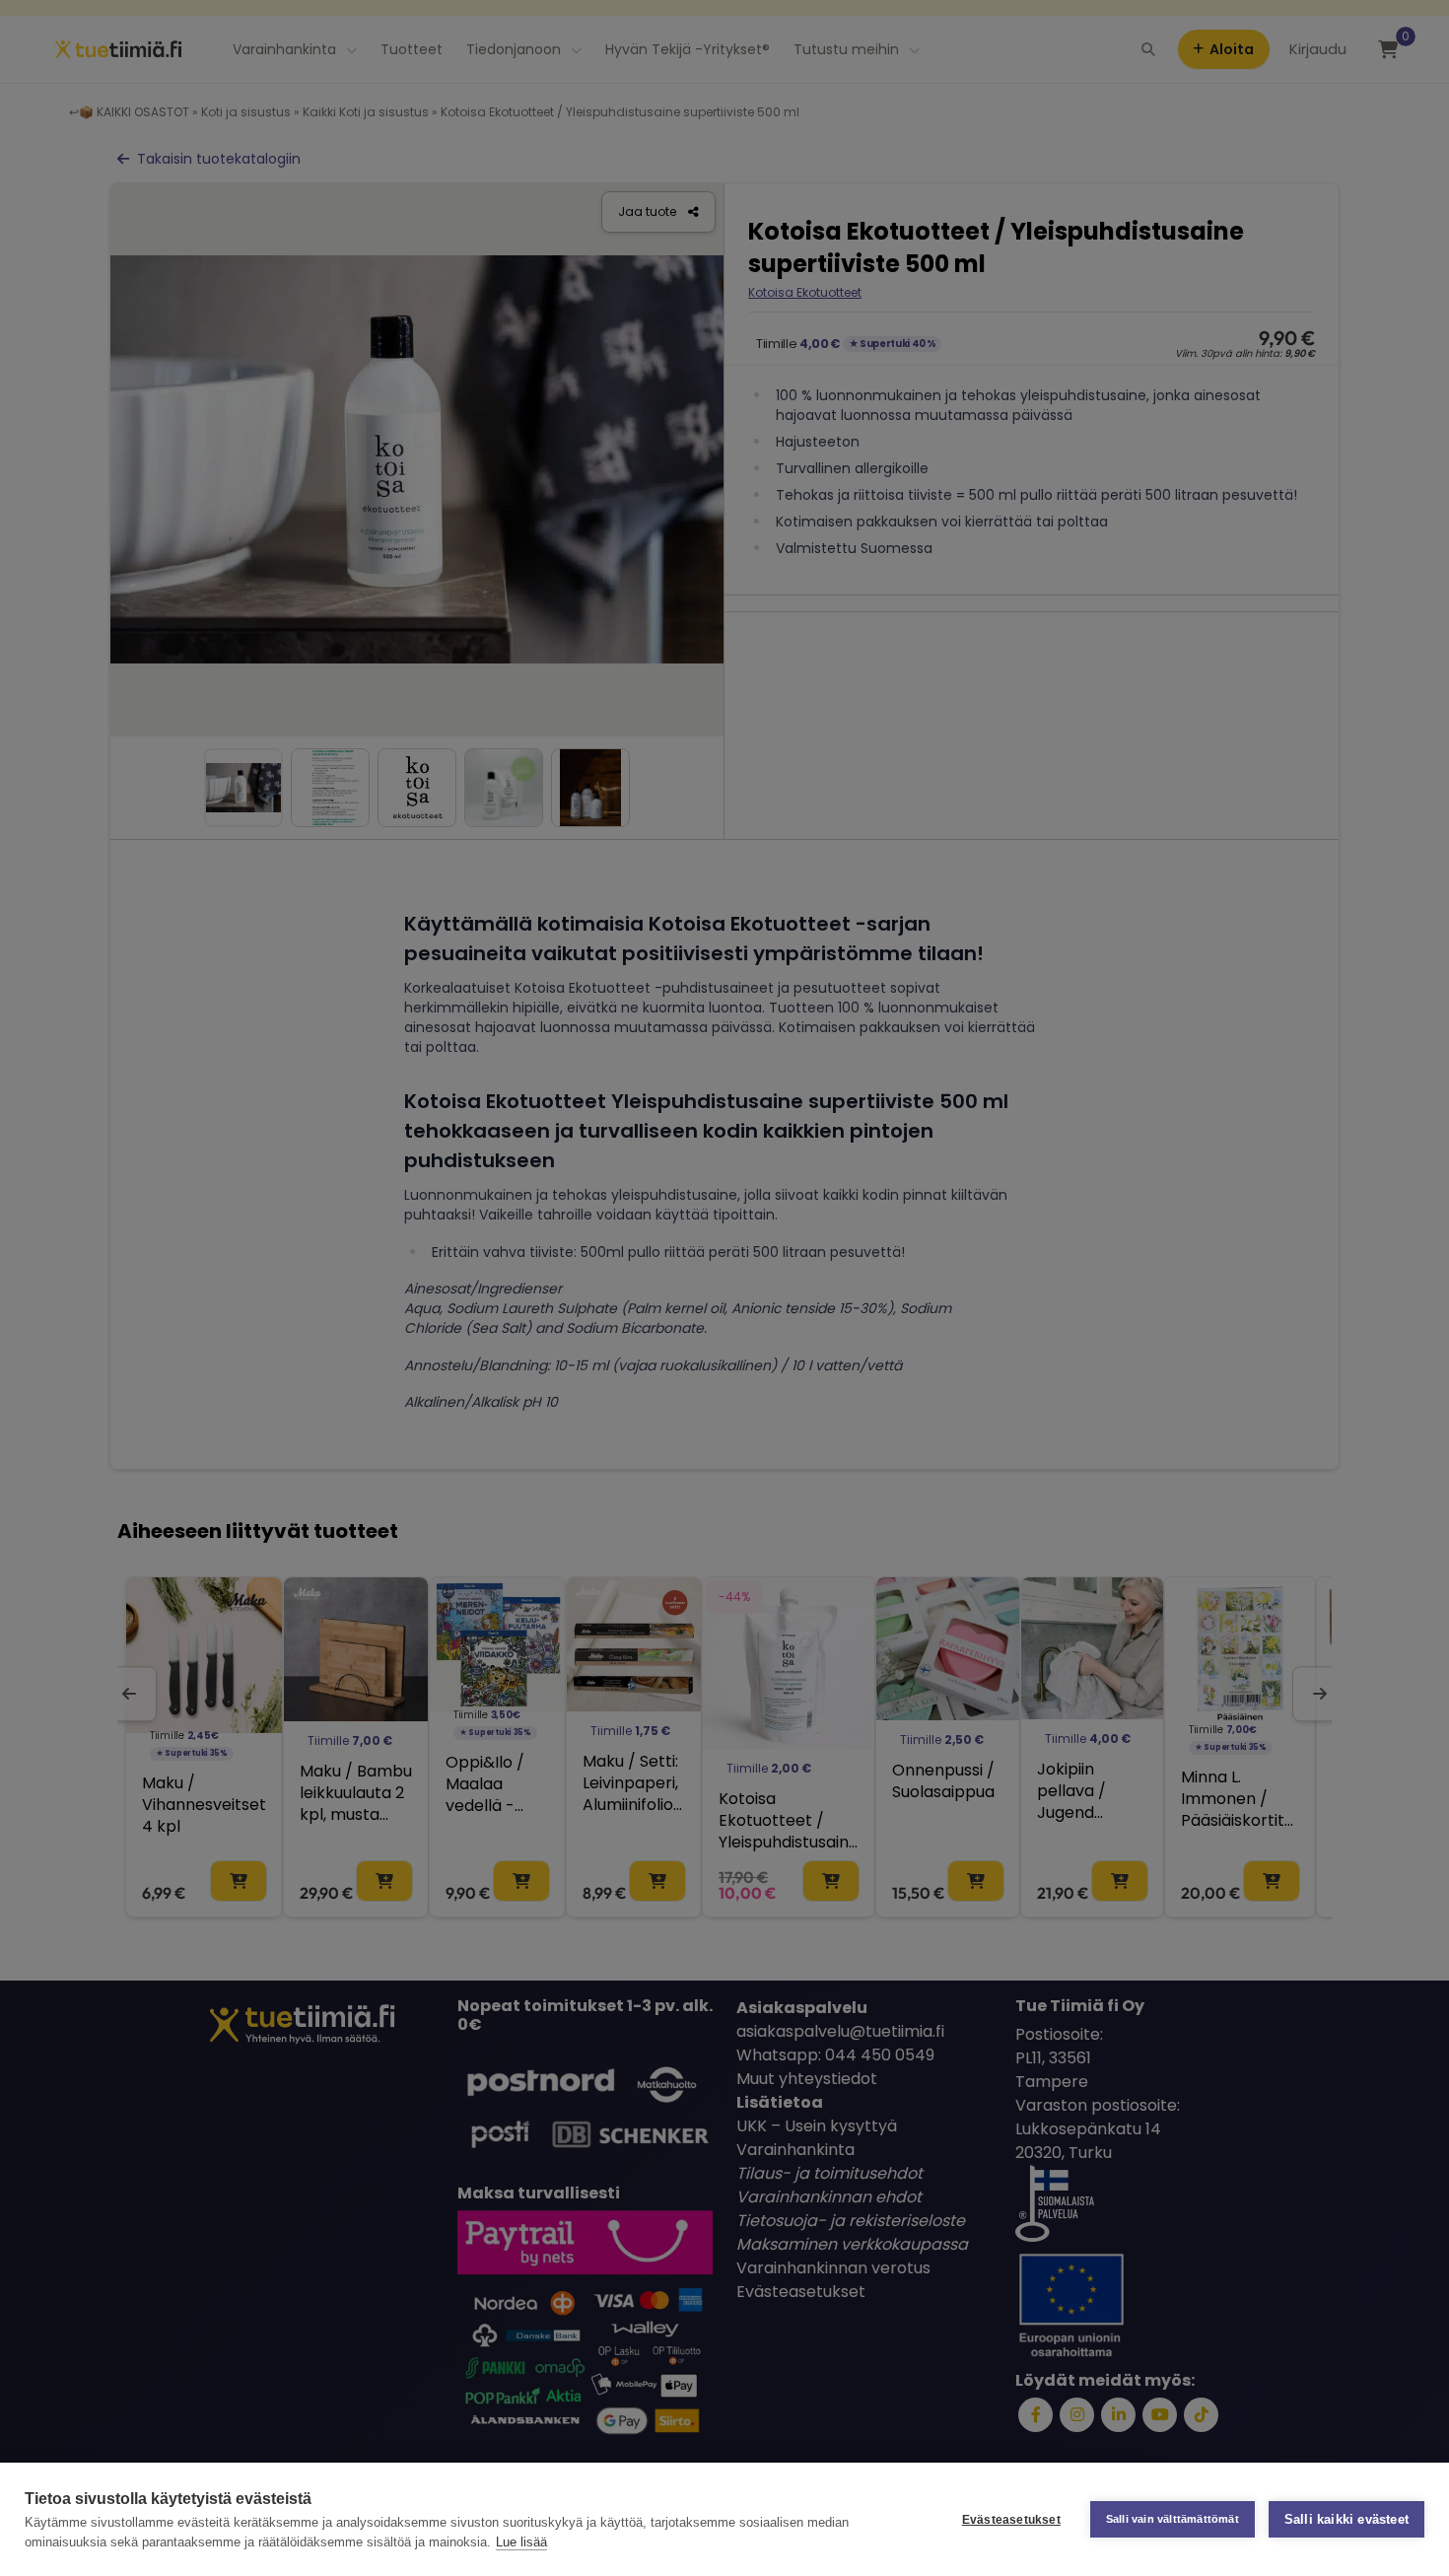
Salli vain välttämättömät (1173, 2519)
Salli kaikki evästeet (1346, 2519)
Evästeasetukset (1011, 2520)
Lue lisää (521, 2542)
